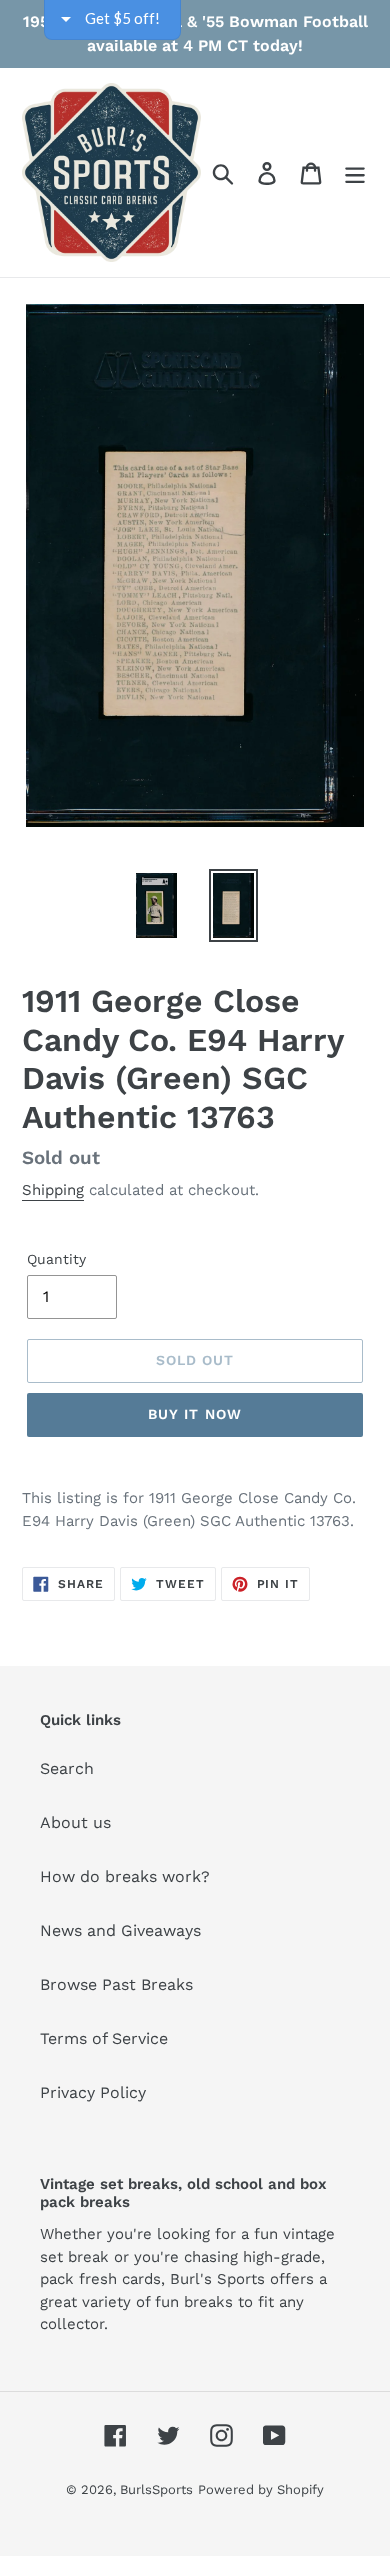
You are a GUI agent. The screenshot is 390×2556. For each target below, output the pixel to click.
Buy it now (195, 1414)
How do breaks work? (125, 1876)
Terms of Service (104, 2038)
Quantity (56, 1259)
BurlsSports (156, 2489)
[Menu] (355, 172)
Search (67, 1768)
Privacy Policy (93, 2092)
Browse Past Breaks (116, 1984)
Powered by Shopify (261, 2489)
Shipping (53, 1190)
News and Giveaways (120, 1930)
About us (75, 1822)
